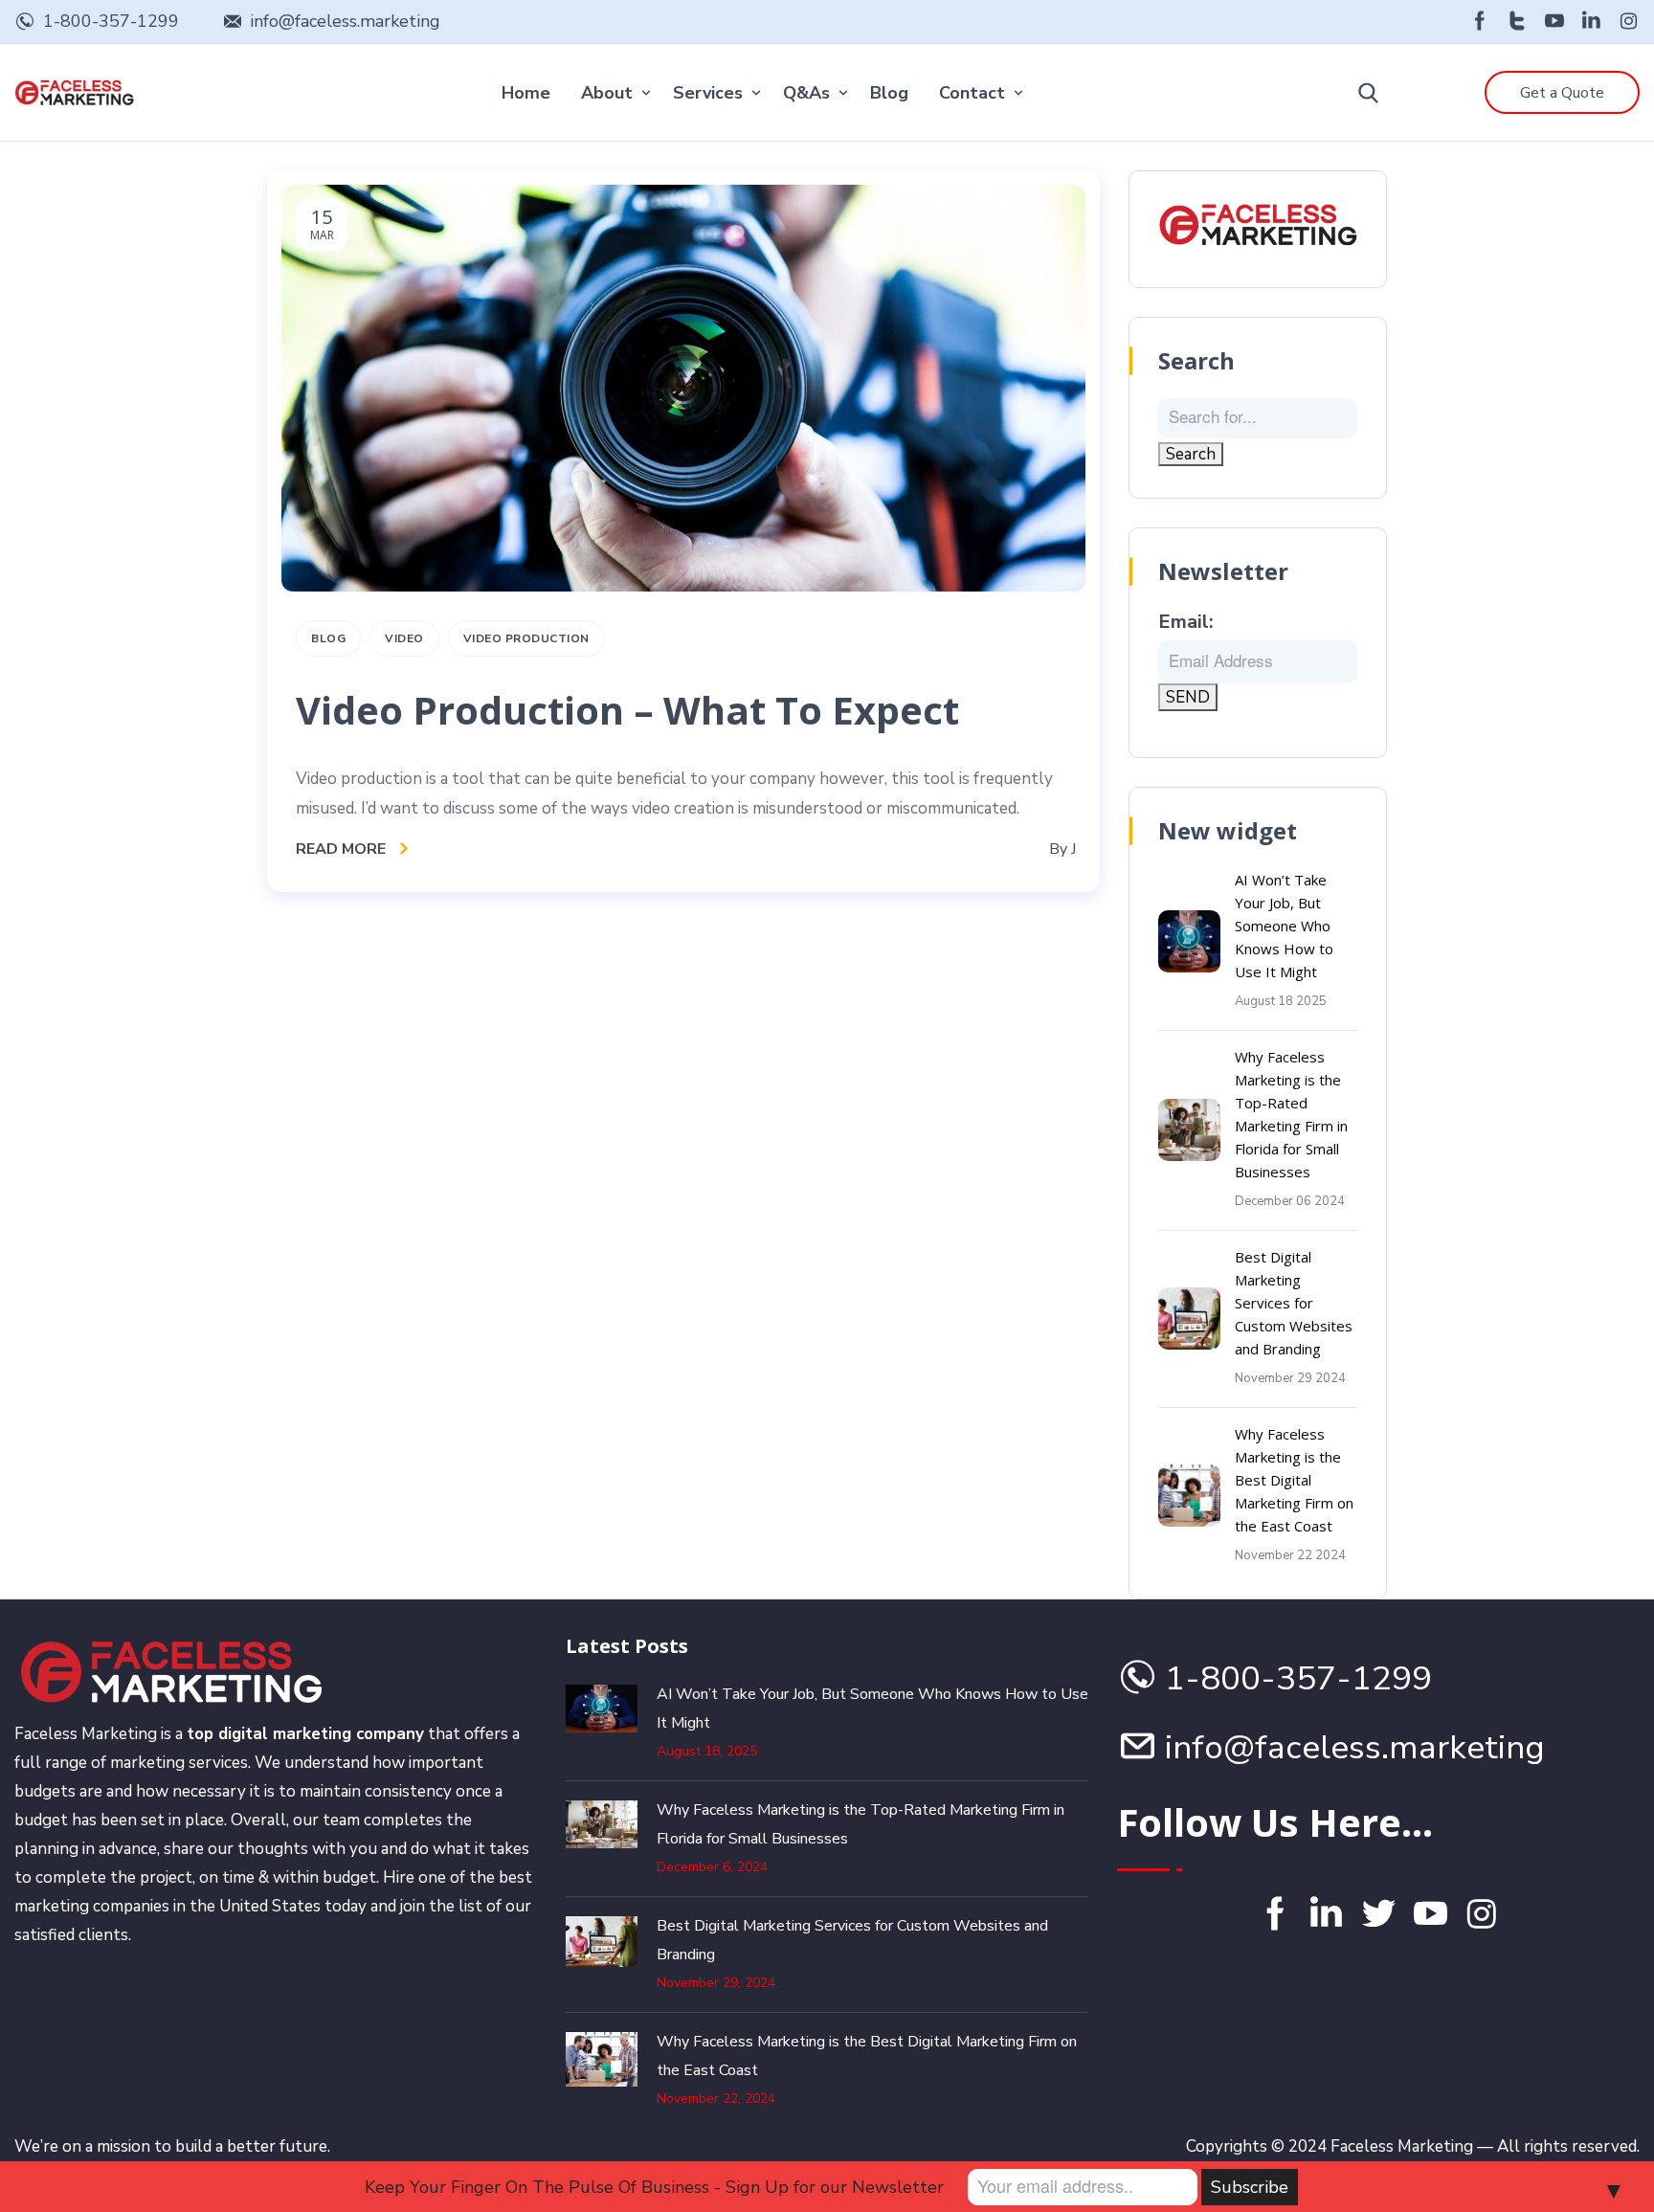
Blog (889, 93)
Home (526, 93)
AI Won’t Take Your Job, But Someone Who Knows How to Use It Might (1284, 926)
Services (708, 93)
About (607, 93)
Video (404, 638)
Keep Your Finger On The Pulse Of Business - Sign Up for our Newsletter (654, 2187)
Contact (972, 93)
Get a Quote (1562, 93)
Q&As (806, 93)
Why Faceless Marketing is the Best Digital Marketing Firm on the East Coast (1294, 1480)
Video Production (526, 638)
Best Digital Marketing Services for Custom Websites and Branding (1294, 1303)
